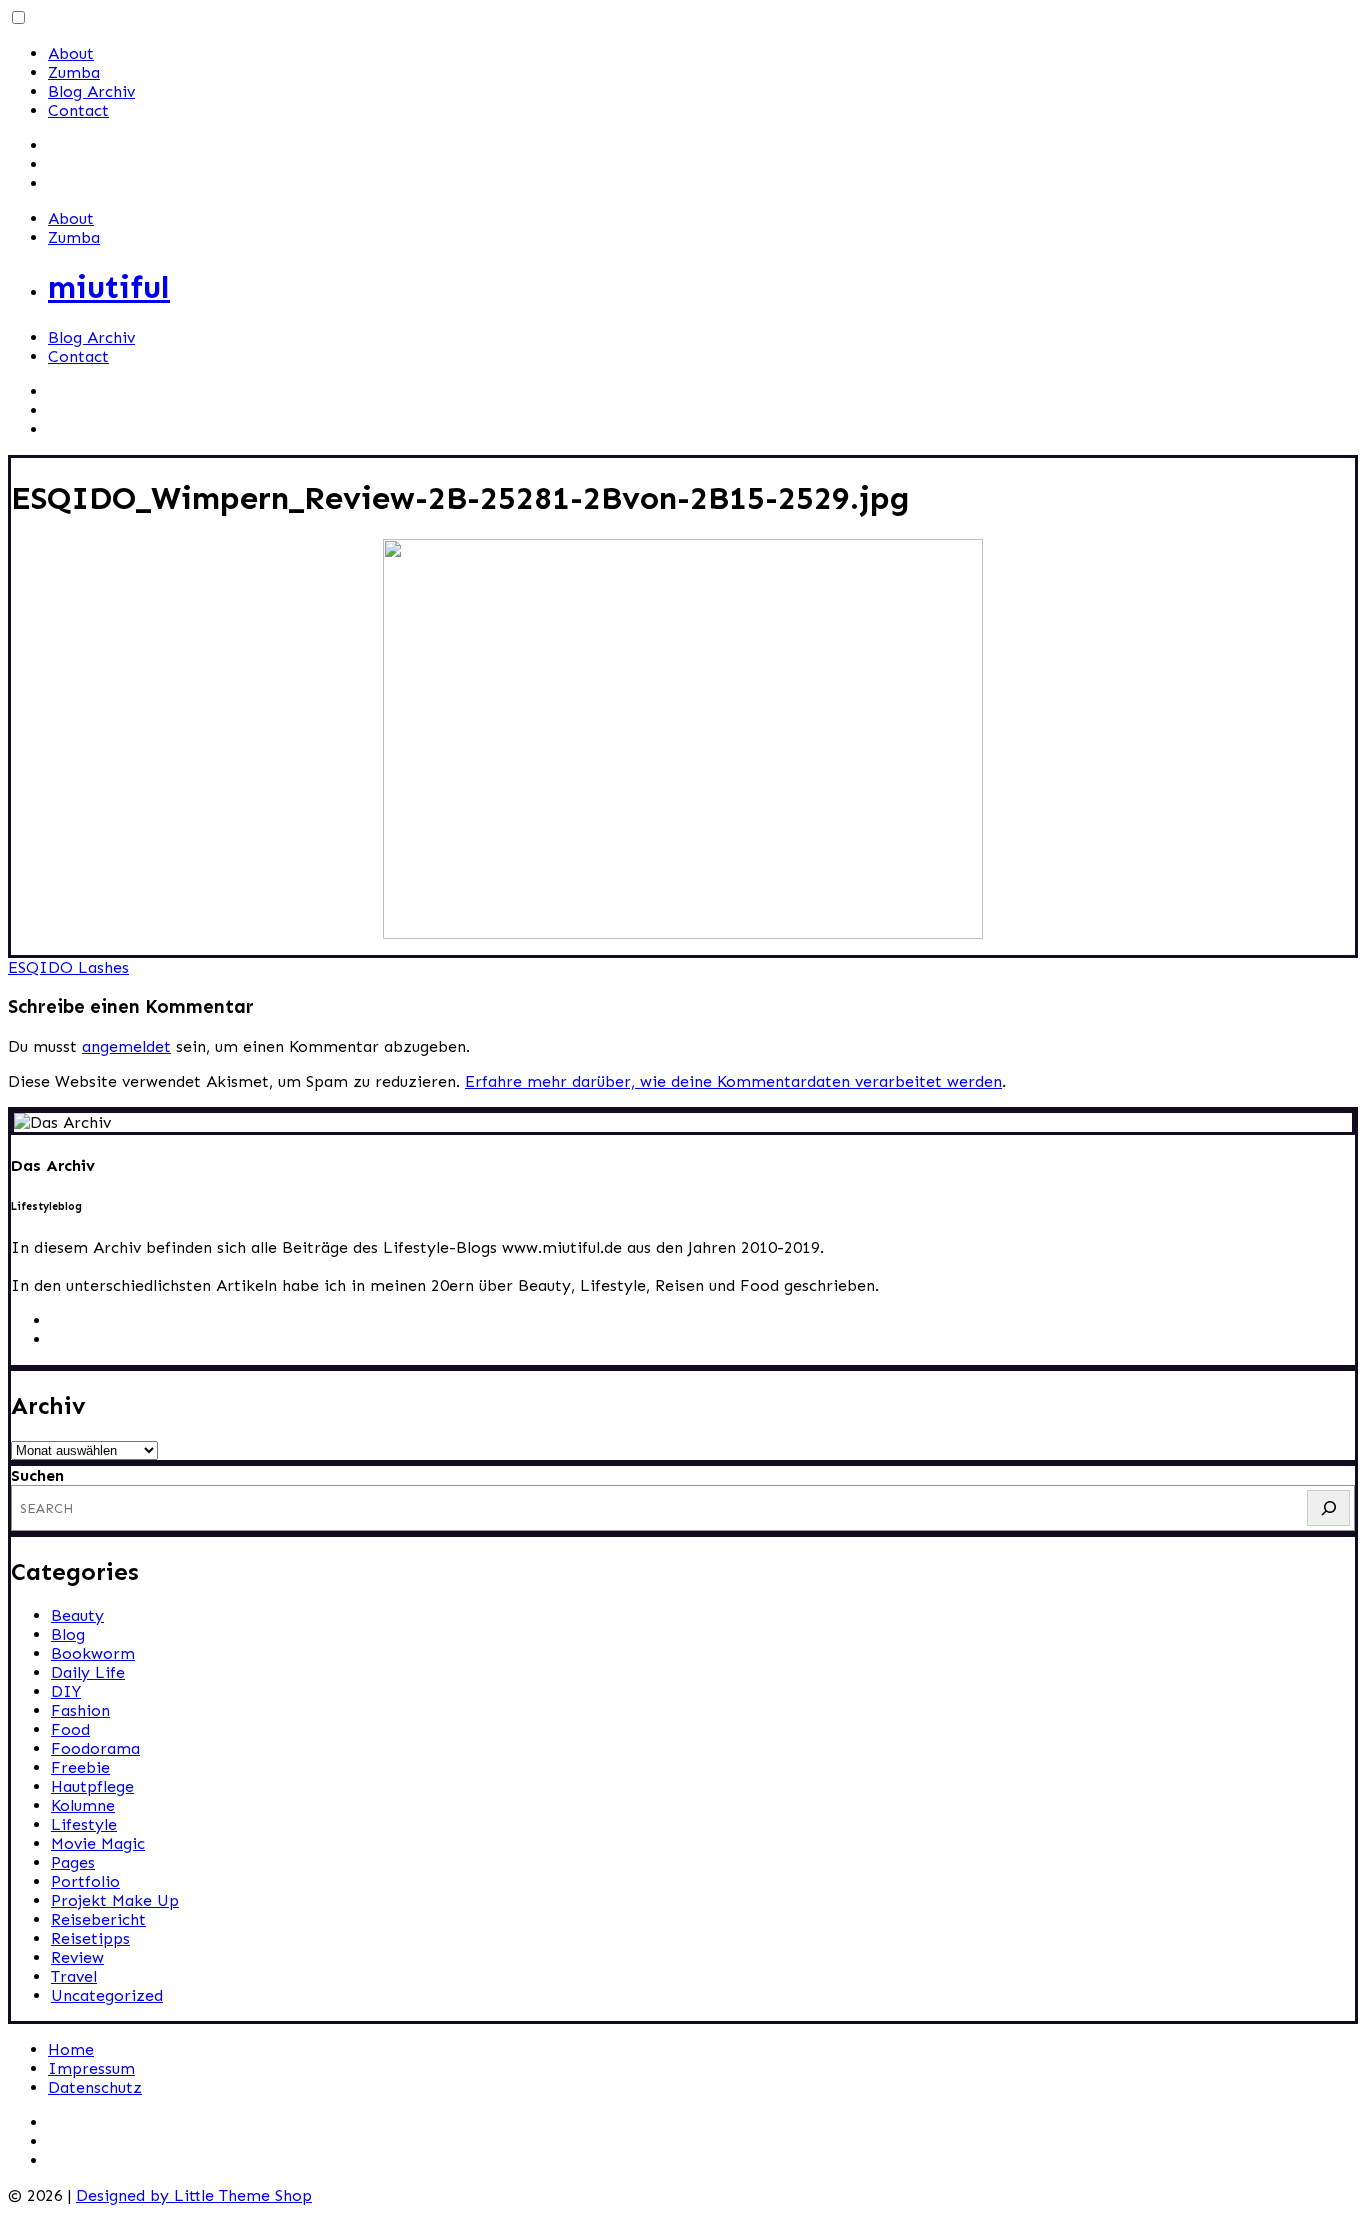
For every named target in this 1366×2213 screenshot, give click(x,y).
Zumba (74, 72)
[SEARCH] (1328, 1508)
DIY (66, 1691)
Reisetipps (90, 1938)
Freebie (80, 1767)
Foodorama (95, 1748)
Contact (78, 110)
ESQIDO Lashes (68, 967)
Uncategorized (107, 1995)
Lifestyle (84, 1824)
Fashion (80, 1710)
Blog (68, 1634)
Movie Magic (98, 1843)
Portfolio (85, 1881)
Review (77, 1957)
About (71, 53)
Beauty (77, 1615)
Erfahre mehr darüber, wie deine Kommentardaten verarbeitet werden (733, 1081)
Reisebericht (98, 1919)
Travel (74, 1976)
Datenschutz (95, 2087)
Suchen (37, 1475)
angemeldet (126, 1046)
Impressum (91, 2068)
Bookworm (93, 1653)
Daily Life (88, 1672)
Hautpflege (92, 1786)
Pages (73, 1862)
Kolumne (83, 1805)
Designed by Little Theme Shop (194, 2195)
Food (70, 1729)
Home (71, 2049)
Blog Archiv (91, 91)
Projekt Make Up (115, 1900)
